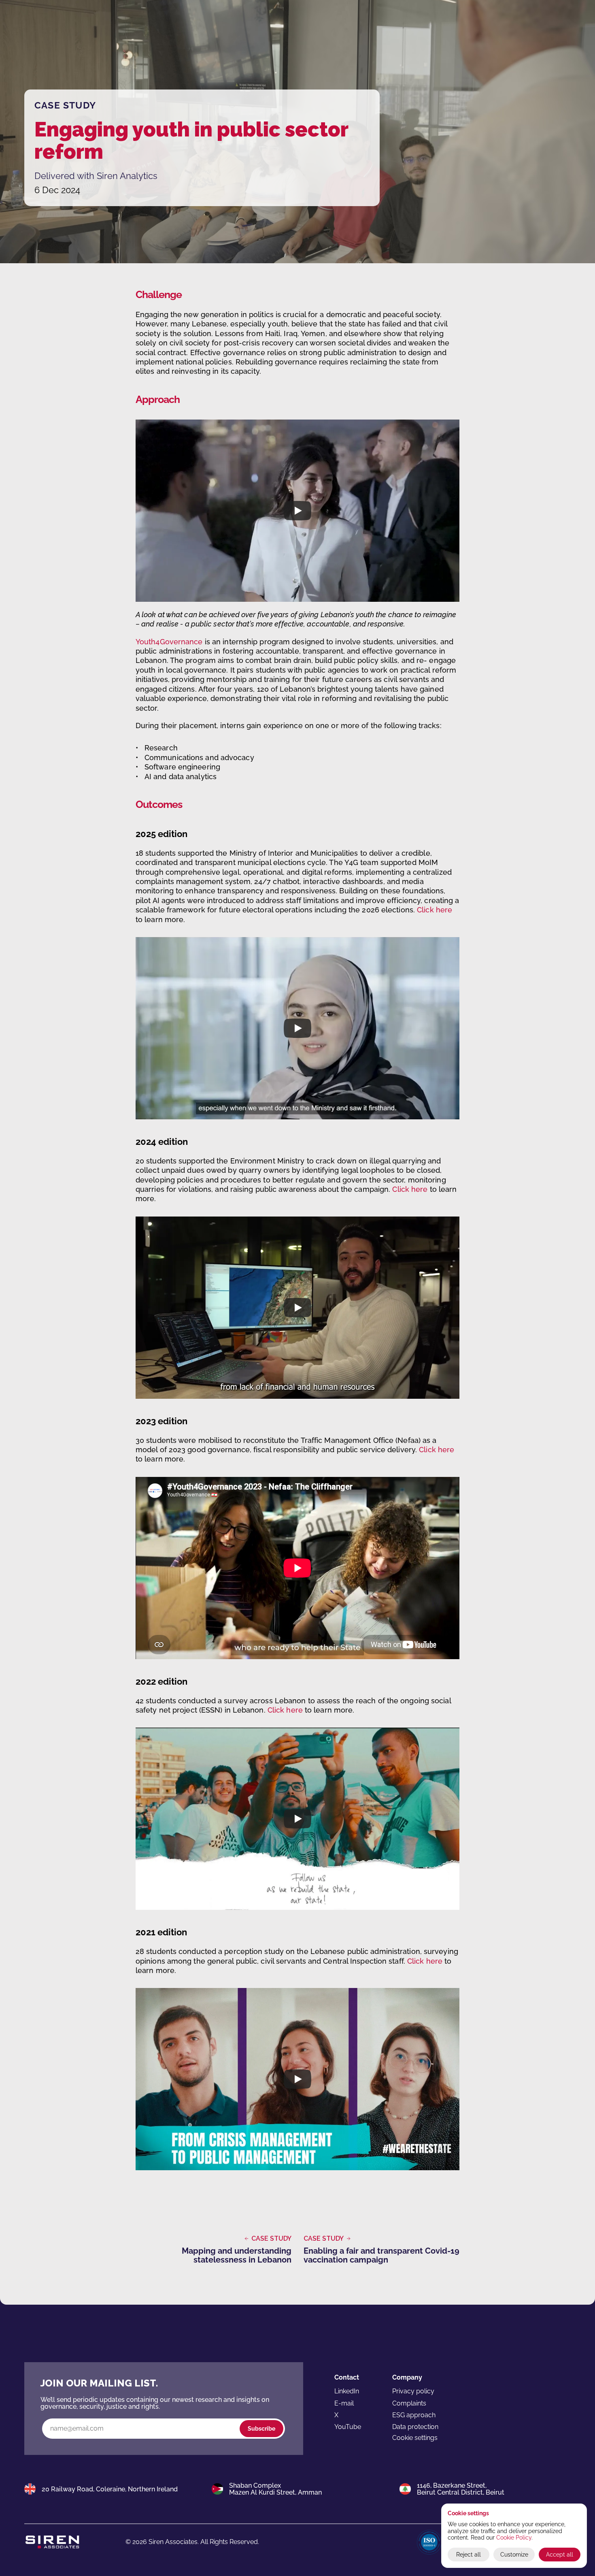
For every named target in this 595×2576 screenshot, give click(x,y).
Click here (435, 910)
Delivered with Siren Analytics (96, 176)
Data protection (415, 2427)
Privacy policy (413, 2391)
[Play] (297, 511)
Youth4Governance (169, 642)
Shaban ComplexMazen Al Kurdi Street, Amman (275, 2489)
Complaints (409, 2403)
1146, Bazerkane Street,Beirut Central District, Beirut (461, 2489)
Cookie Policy (514, 2538)
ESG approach (414, 2415)
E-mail (344, 2403)
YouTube (348, 2427)
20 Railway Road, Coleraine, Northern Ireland (110, 2489)
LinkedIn (347, 2391)
